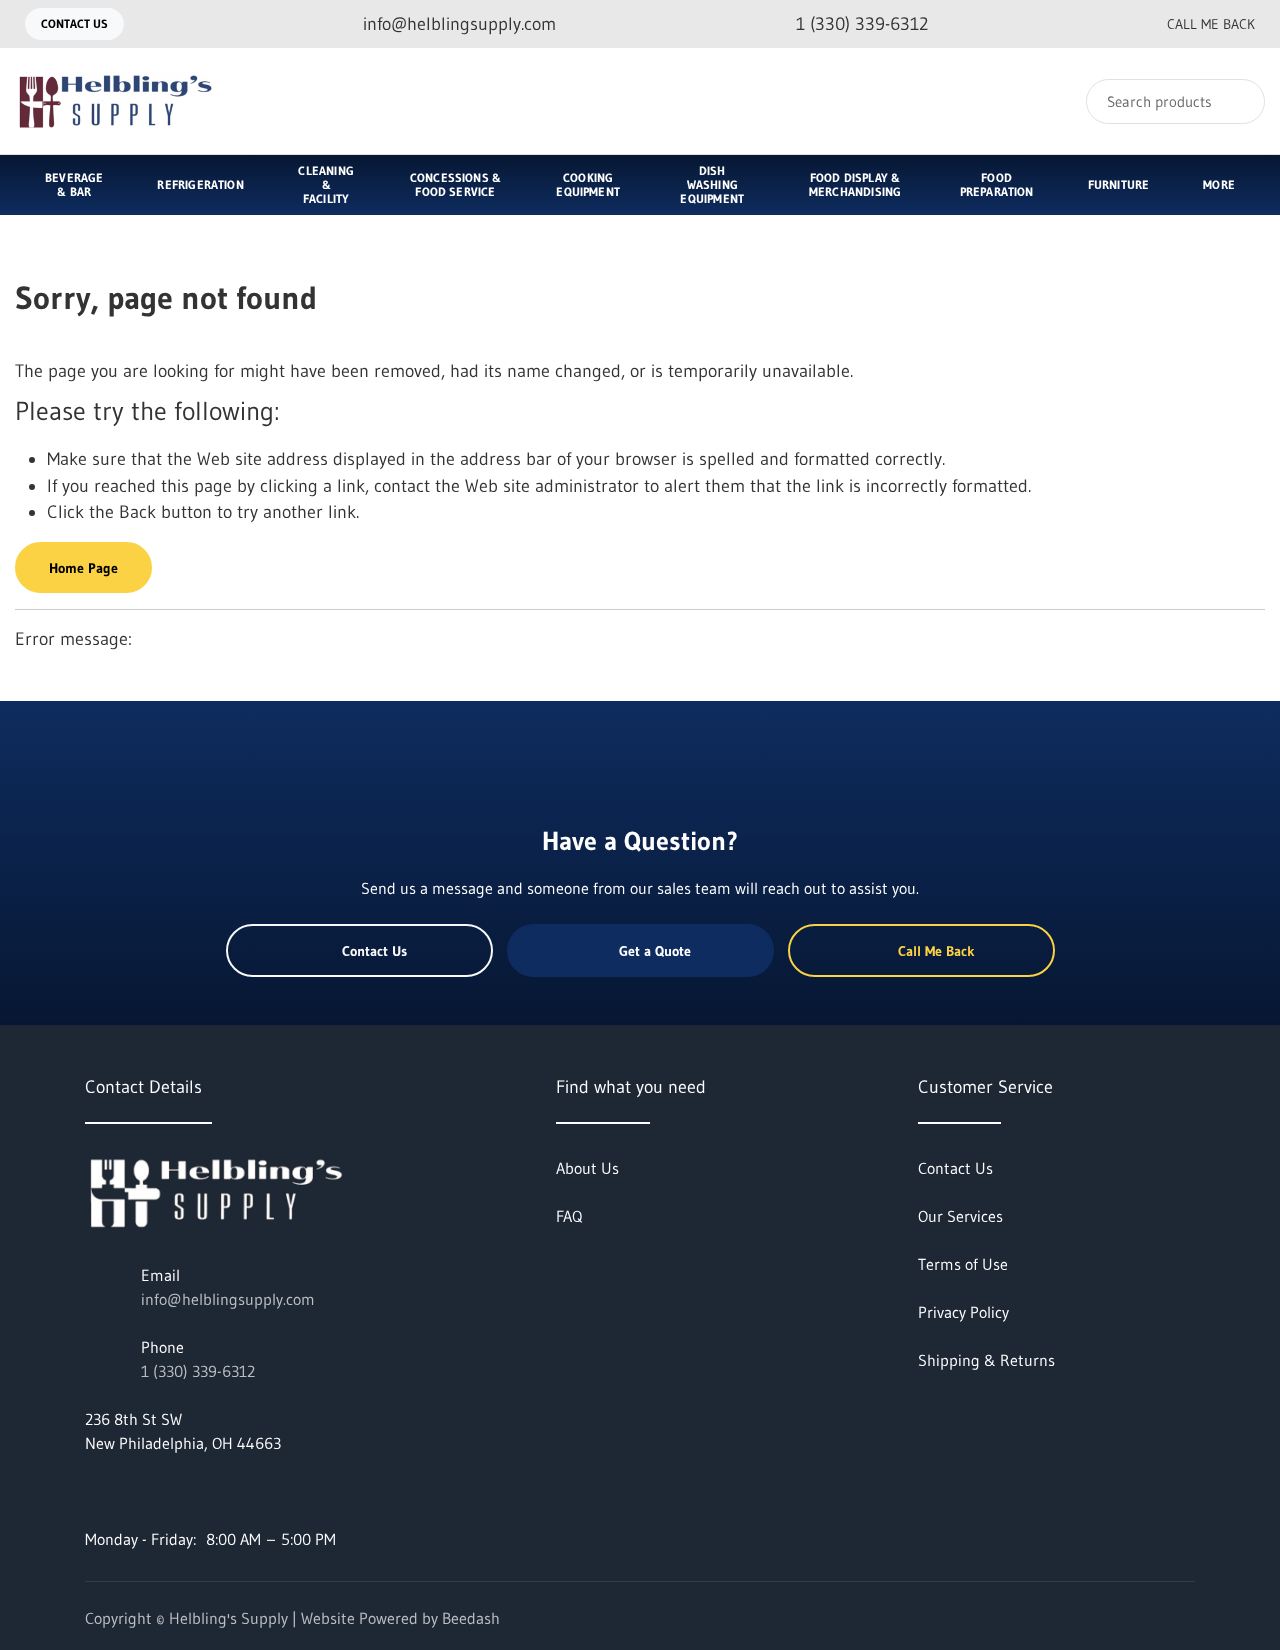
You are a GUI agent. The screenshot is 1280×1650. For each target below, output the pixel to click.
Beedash (471, 1618)
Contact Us (74, 23)
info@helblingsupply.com (228, 1299)
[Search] (1236, 101)
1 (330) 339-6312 (198, 1371)
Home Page (83, 568)
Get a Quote (655, 951)
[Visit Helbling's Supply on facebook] (94, 1491)
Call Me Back (1211, 24)
